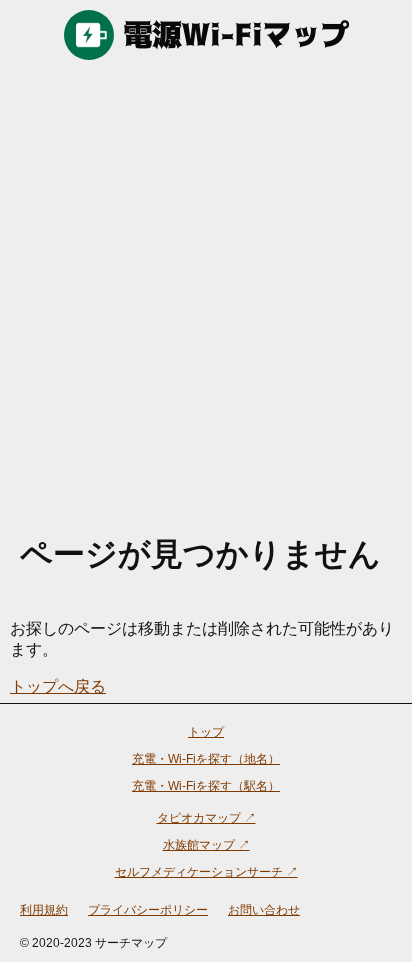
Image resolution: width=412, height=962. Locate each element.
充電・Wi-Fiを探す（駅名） (206, 786)
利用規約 (44, 910)
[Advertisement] (206, 286)
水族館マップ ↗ (206, 845)
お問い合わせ (264, 910)
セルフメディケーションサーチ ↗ (206, 872)
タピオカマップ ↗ (206, 818)
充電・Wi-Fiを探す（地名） (206, 759)
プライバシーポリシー (148, 910)
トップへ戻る (58, 686)
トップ (206, 732)
